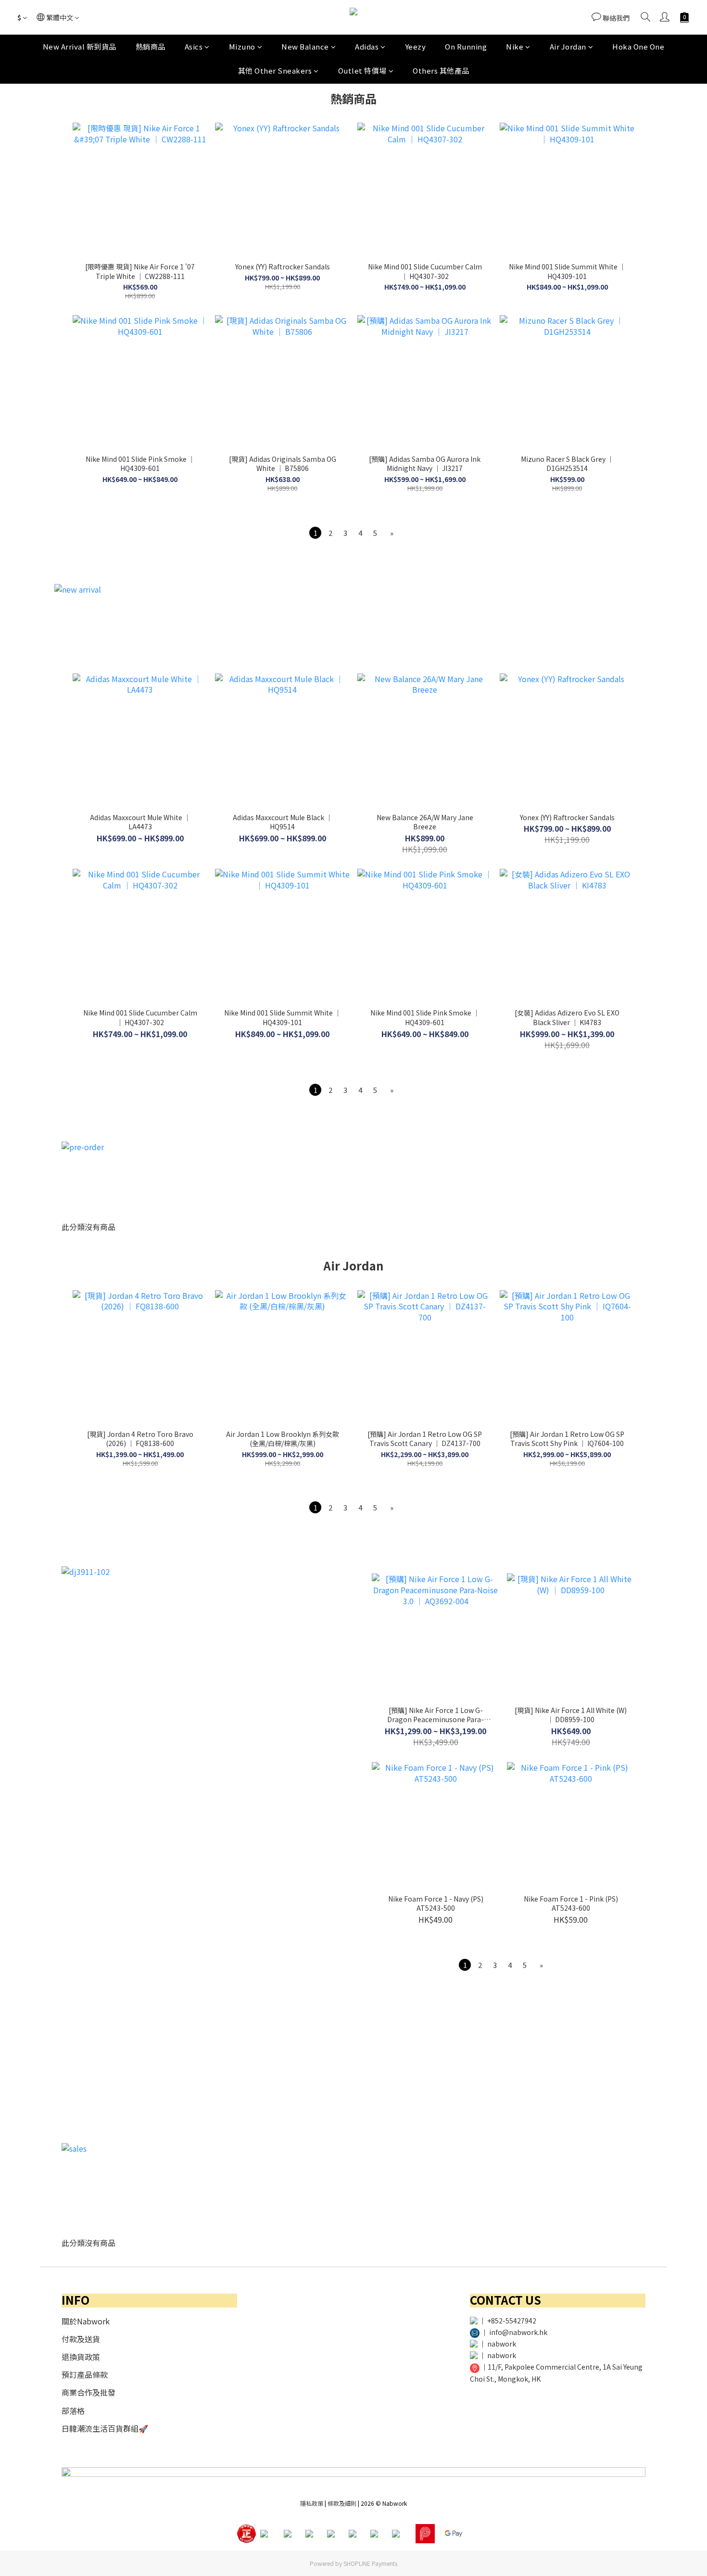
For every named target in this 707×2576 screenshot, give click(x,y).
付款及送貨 (81, 2339)
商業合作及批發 (88, 2392)
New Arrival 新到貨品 (80, 46)
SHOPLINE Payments (370, 2563)
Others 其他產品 (441, 70)
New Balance (305, 46)
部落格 (73, 2411)
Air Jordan (568, 46)
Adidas (367, 46)
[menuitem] (315, 533)
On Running (466, 46)
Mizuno (242, 46)
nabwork (502, 2344)
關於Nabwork (86, 2321)
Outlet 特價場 (362, 70)
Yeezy (416, 46)
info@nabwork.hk (518, 2332)
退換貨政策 (81, 2357)
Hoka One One (638, 46)
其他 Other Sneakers (275, 70)
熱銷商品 (151, 46)
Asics (194, 46)
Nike (515, 46)
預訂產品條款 (85, 2374)
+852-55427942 (512, 2321)
